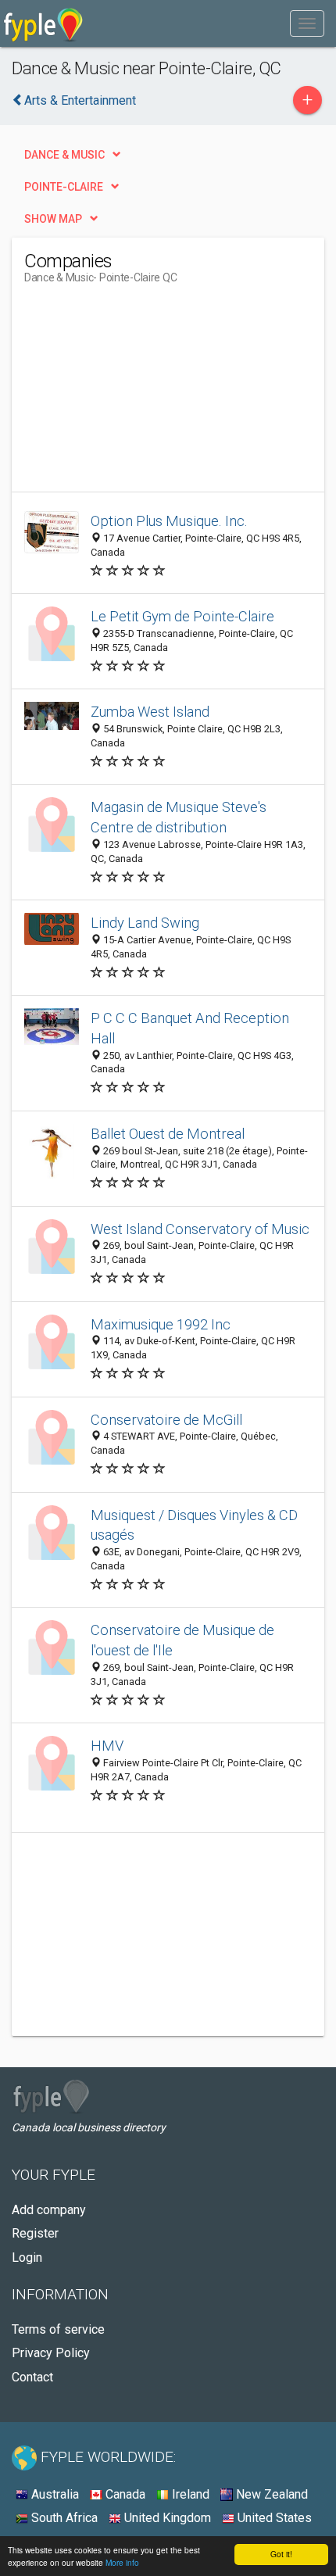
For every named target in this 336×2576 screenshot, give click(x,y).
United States (273, 2518)
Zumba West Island (150, 712)
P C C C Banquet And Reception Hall (190, 1028)
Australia (54, 2494)
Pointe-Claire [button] (64, 187)
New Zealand (270, 2494)
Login (27, 2258)
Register (35, 2233)
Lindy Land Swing (145, 923)
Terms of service (58, 2329)
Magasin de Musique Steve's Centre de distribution (179, 817)
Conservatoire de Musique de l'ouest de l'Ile (182, 1640)
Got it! (281, 2554)
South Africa (63, 2518)
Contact (32, 2377)
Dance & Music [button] (64, 155)
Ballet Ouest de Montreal (168, 1134)
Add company (49, 2210)
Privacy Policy (51, 2353)
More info (122, 2562)
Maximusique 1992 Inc (161, 1324)
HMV (107, 1746)
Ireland (189, 2494)
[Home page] (43, 23)
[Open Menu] (307, 23)
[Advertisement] (141, 394)
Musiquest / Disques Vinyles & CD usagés (194, 1525)
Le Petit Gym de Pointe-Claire (182, 616)
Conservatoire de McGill (166, 1420)
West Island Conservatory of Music (200, 1229)
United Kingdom (166, 2518)
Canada (124, 2494)
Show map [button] (53, 219)
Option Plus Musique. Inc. (169, 521)
